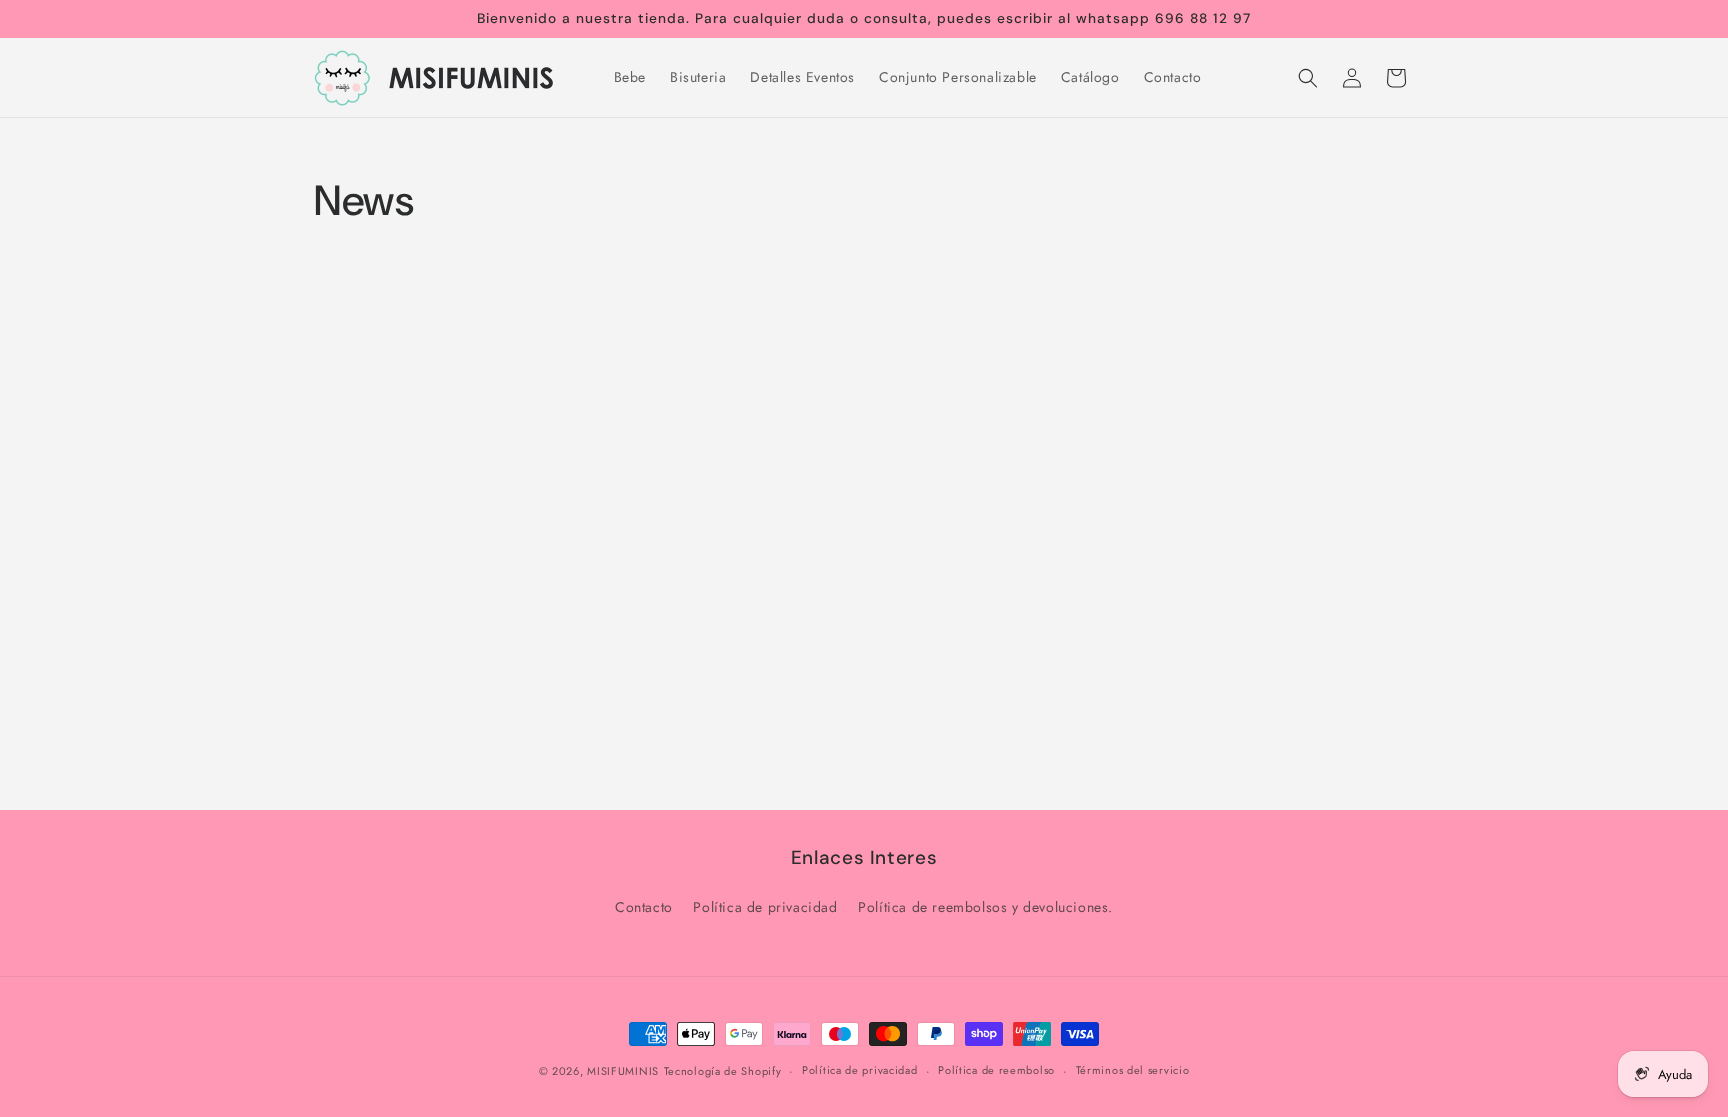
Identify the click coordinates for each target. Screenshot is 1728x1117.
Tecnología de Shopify (723, 1071)
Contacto (644, 907)
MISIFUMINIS (623, 1071)
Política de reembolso (996, 1070)
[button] (1308, 78)
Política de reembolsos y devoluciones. (985, 907)
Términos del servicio (1133, 1070)
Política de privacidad (765, 907)
